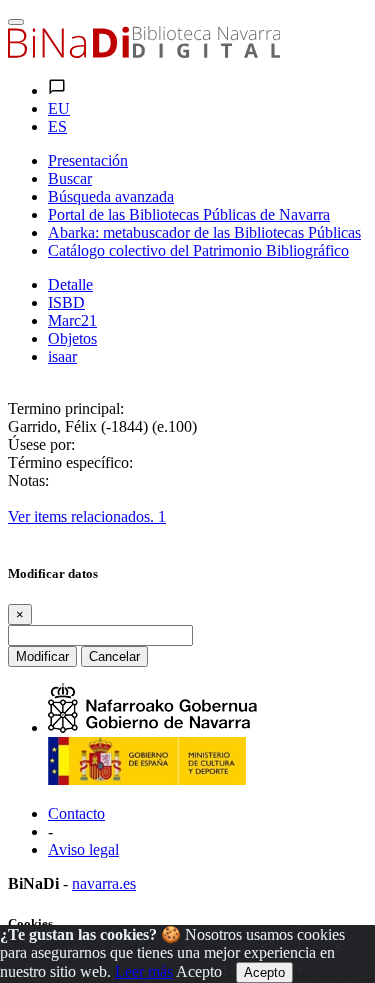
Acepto (199, 971)
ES (57, 126)
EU (59, 108)
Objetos (72, 338)
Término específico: (70, 462)
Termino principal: (66, 408)
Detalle (70, 284)
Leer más (144, 971)
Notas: (28, 480)
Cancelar (114, 656)
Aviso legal (83, 849)
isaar (62, 356)
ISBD (66, 302)
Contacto (76, 813)
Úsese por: (41, 444)
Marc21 (72, 320)
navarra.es (104, 883)
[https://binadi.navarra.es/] (144, 52)
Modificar (42, 656)
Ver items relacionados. (87, 516)
